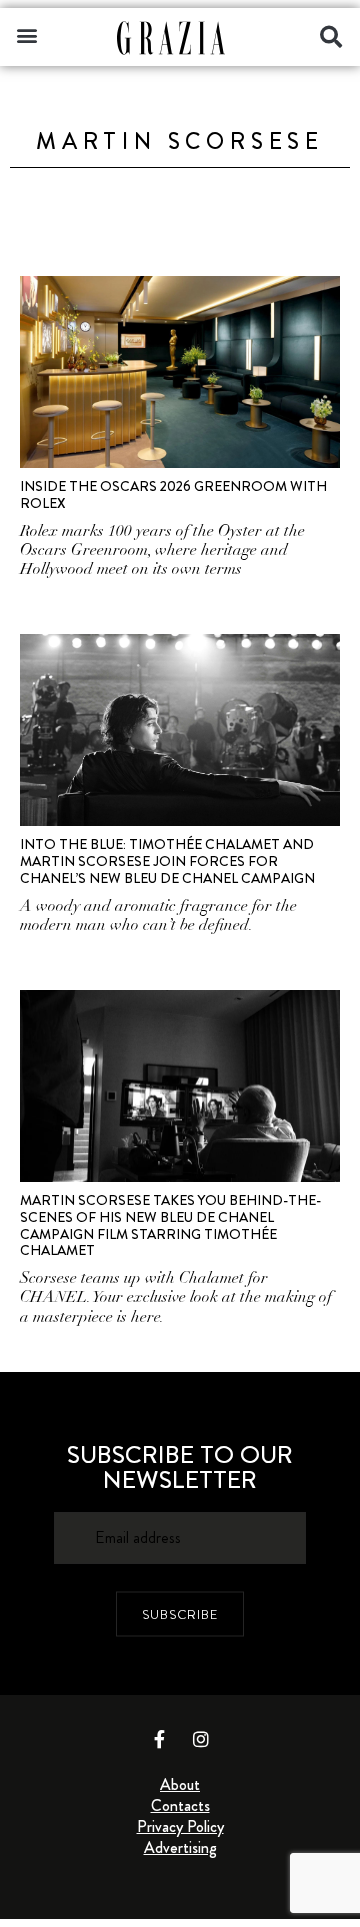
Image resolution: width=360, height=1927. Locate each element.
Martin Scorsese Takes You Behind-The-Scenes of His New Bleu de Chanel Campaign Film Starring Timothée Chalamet (170, 1225)
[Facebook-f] (160, 1739)
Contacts (180, 1805)
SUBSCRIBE (180, 1613)
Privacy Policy (180, 1826)
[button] (26, 34)
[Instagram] (201, 1739)
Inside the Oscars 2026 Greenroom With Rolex (173, 494)
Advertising (180, 1847)
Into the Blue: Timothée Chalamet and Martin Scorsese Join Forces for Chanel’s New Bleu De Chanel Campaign (167, 861)
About (180, 1784)
